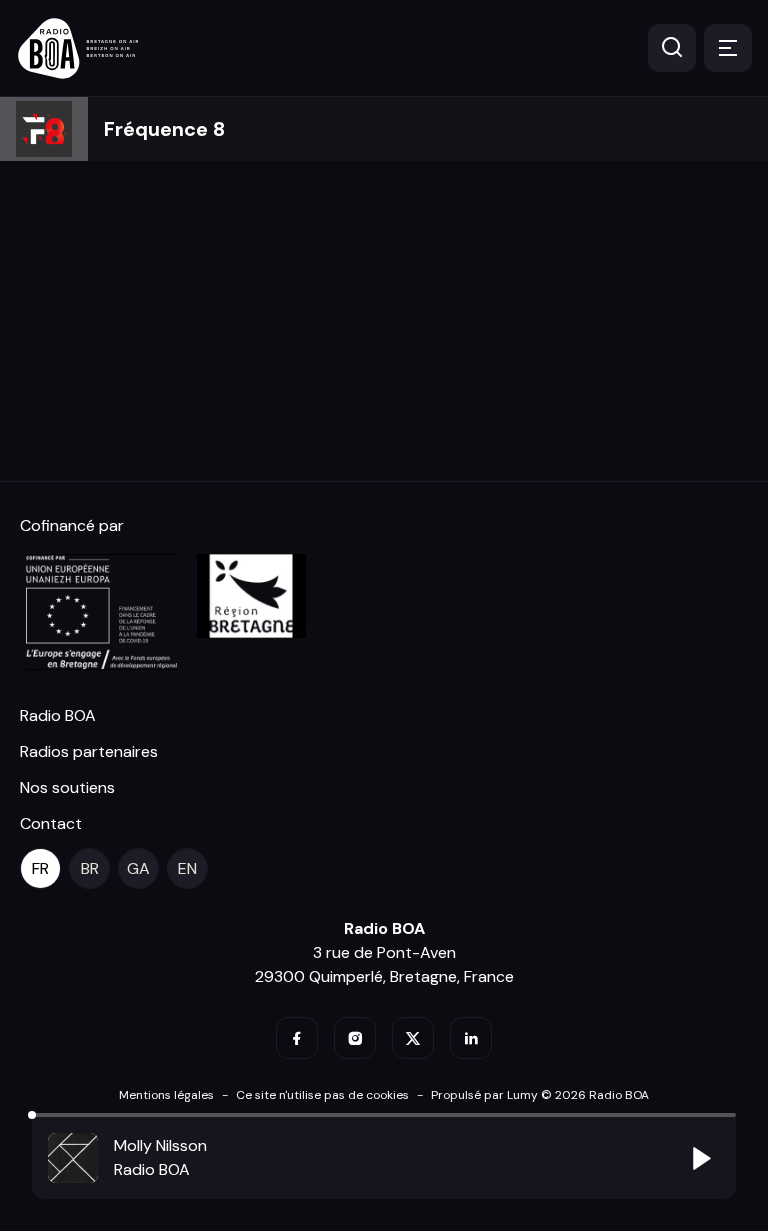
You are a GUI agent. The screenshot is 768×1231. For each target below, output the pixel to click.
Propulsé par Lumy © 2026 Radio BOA (540, 1095)
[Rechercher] (672, 48)
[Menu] (728, 48)
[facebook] (297, 1038)
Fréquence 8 (164, 129)
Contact (51, 823)
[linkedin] (471, 1038)
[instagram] (355, 1038)
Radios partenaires (89, 751)
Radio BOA (58, 715)
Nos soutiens (67, 787)
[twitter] (413, 1038)
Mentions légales (166, 1095)
